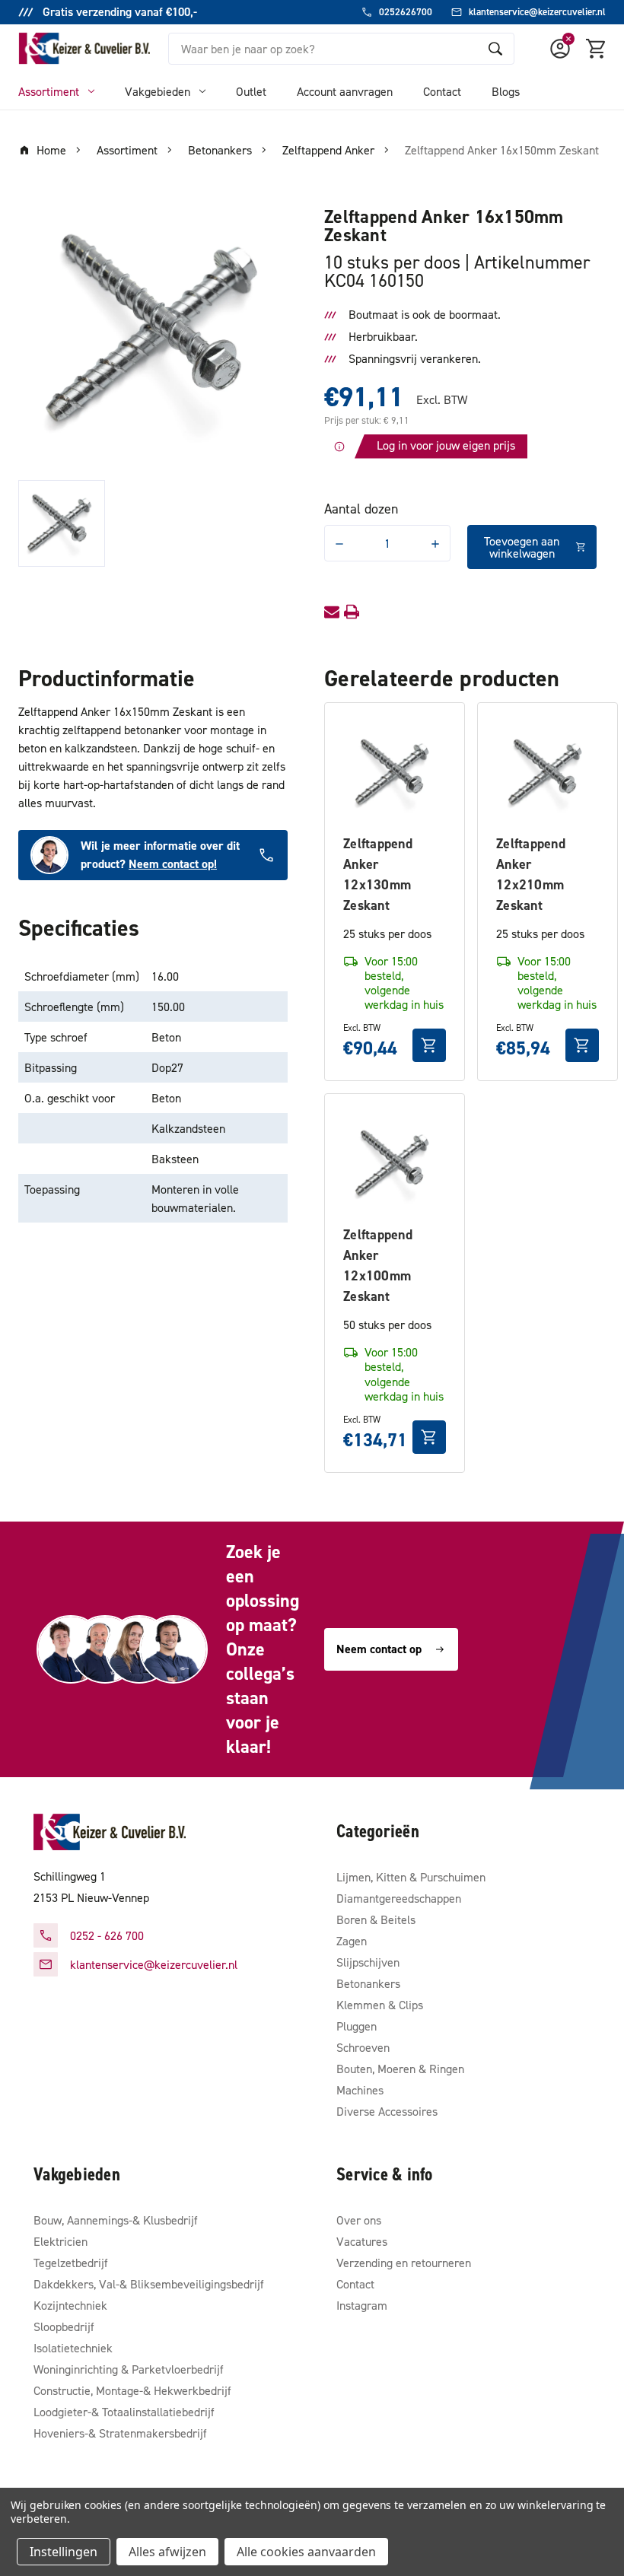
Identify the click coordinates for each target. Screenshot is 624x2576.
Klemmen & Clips (380, 2005)
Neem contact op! (173, 864)
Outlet (251, 91)
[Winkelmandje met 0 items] (597, 49)
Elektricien (60, 2241)
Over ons (359, 2220)
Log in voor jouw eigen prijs (446, 445)
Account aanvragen (345, 91)
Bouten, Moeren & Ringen (400, 2069)
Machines (360, 2090)
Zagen (352, 1941)
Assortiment (49, 91)
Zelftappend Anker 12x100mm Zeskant (378, 1265)
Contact (442, 91)
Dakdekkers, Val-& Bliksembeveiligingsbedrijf (149, 2284)
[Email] (332, 612)
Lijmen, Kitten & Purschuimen (411, 1877)
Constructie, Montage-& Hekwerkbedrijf (132, 2390)
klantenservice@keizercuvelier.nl (154, 1964)
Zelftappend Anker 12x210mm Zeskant (531, 874)
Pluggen (357, 2026)
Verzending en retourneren (404, 2263)
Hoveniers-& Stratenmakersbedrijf (120, 2433)
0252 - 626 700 (107, 1935)
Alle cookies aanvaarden (306, 2552)
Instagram (362, 2305)
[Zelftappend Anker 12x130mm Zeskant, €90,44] (395, 773)
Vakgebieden (158, 91)
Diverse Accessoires (387, 2111)
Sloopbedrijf (64, 2326)
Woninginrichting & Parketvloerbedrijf (129, 2369)
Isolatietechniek (73, 2348)
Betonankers (368, 1983)
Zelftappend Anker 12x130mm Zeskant (378, 874)
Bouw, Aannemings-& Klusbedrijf (116, 2220)
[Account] (560, 49)
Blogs (506, 91)
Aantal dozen (361, 509)
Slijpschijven (368, 1962)
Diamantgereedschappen (399, 1898)
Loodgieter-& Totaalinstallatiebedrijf (124, 2412)
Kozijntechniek (70, 2305)
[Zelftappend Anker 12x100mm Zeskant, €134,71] (395, 1164)
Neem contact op (379, 1649)
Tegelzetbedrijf (71, 2263)
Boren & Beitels (376, 1919)
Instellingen (64, 2552)
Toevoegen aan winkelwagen (522, 547)
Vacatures (362, 2241)
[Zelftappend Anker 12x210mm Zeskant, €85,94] (548, 773)
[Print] (352, 612)
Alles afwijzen (167, 2552)
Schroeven (363, 2047)
